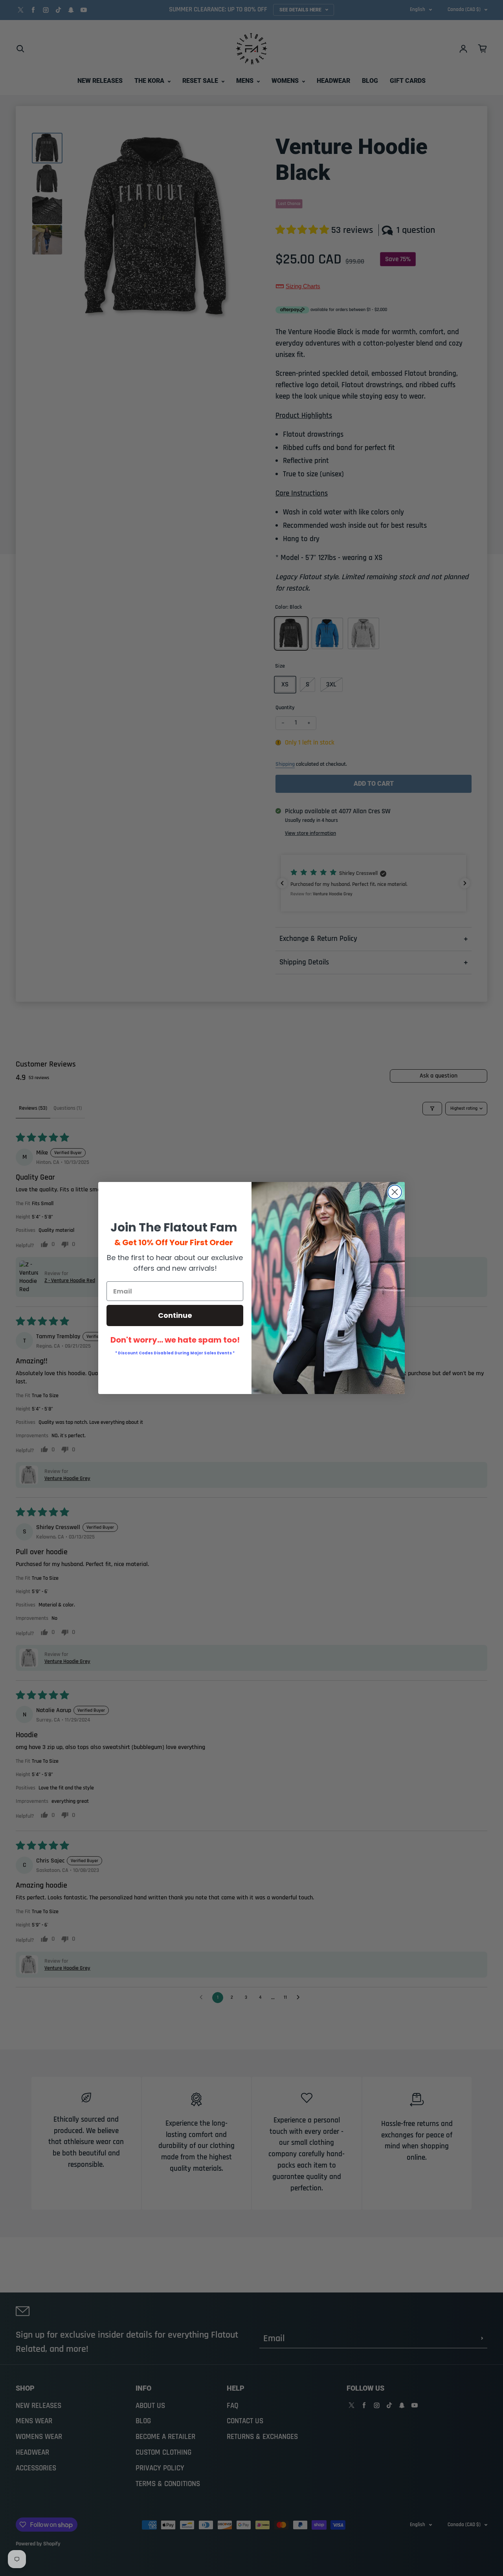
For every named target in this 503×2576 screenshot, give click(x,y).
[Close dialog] (395, 1192)
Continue (175, 1315)
